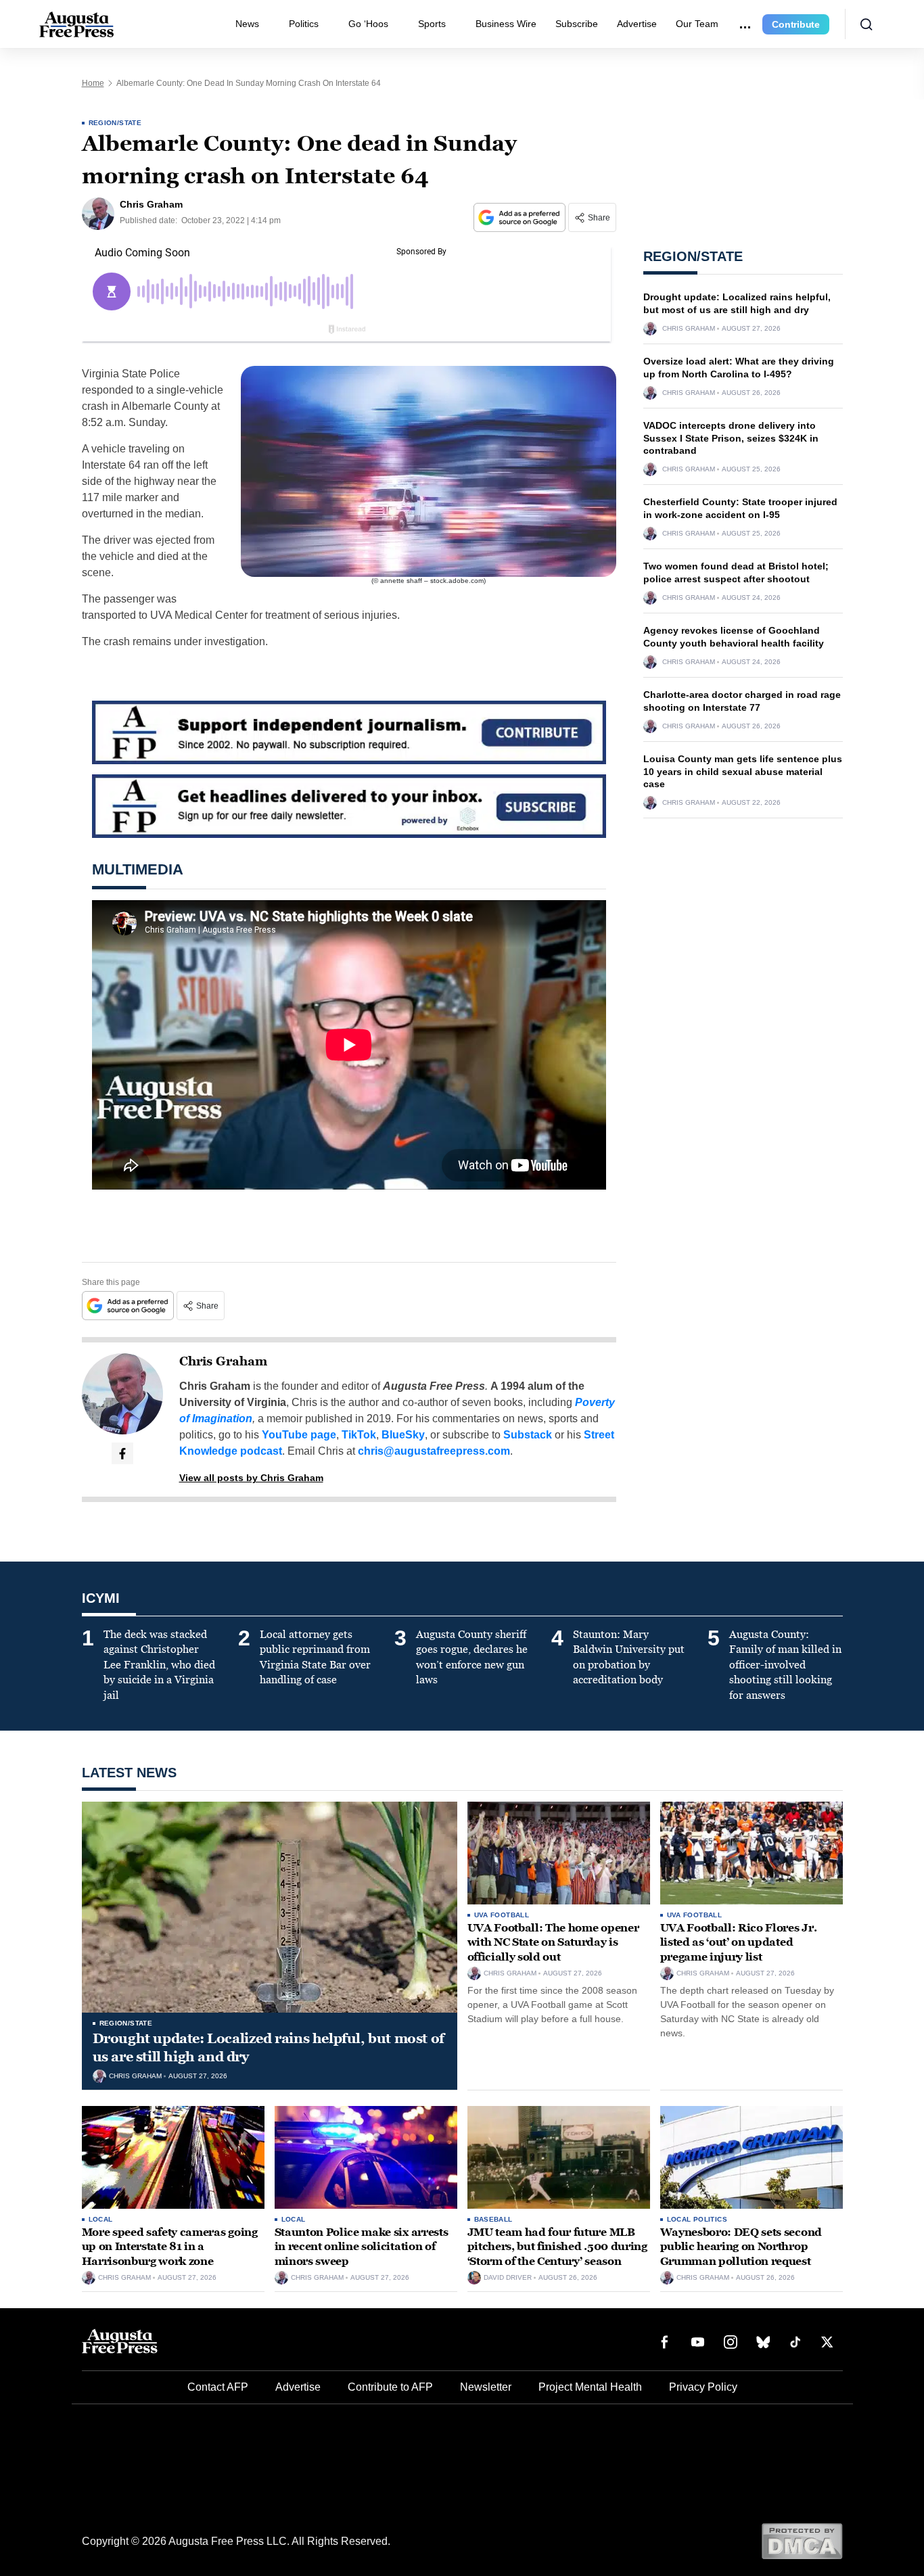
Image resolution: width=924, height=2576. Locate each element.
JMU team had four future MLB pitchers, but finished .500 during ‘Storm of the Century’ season (557, 2247)
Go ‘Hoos (368, 24)
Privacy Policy (703, 2387)
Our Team (697, 24)
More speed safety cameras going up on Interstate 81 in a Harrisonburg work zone (170, 2247)
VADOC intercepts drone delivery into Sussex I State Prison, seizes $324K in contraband (731, 438)
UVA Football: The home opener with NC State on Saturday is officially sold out (553, 1942)
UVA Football (502, 1915)
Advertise (637, 24)
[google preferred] (521, 217)
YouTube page (299, 1435)
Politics (304, 24)
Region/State (115, 123)
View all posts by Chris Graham (251, 1478)
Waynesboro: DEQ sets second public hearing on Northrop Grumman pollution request (741, 2247)
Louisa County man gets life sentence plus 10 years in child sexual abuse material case (743, 772)
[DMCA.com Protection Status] (802, 2540)
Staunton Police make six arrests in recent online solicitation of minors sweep (362, 2247)
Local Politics (697, 2219)
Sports (432, 24)
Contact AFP (218, 2387)
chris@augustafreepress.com (434, 1451)
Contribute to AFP (390, 2387)
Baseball (493, 2219)
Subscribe (577, 24)
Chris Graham (223, 1361)
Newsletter (486, 2387)
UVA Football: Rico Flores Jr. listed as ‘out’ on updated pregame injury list (739, 1942)
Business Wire (506, 24)
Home (93, 83)
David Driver (508, 2278)
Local (101, 2219)
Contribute (796, 24)
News (247, 24)
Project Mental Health (590, 2387)
